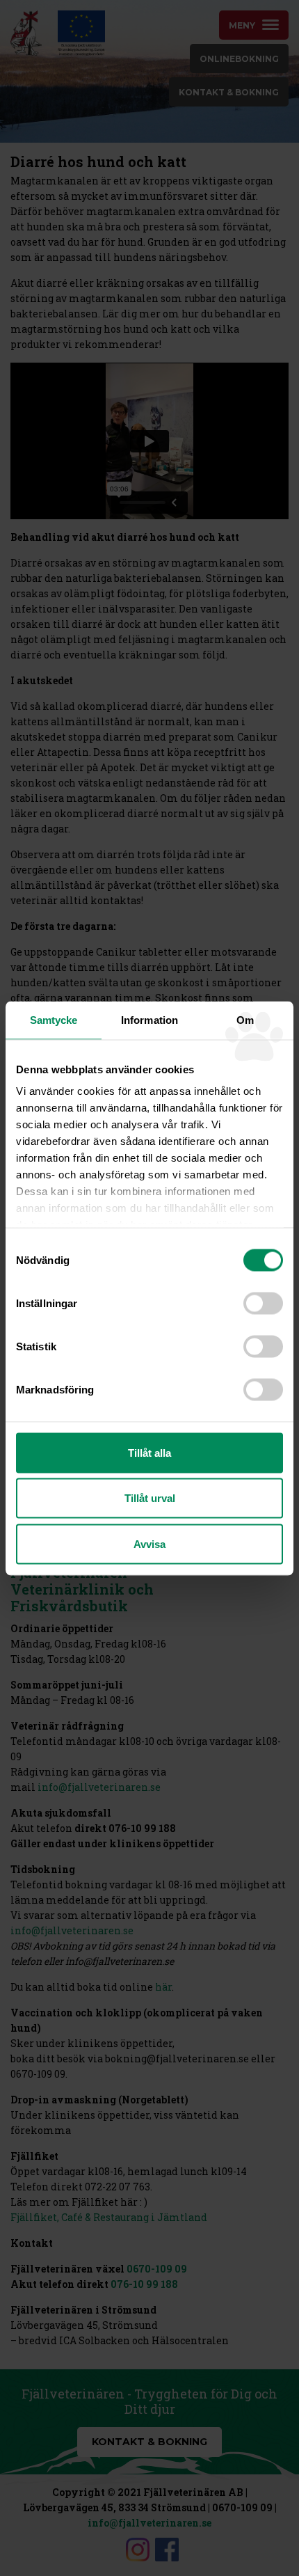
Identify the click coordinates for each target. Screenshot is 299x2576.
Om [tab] (245, 1019)
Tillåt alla (149, 1452)
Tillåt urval (150, 1498)
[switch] (263, 1303)
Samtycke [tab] (54, 1019)
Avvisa (149, 1543)
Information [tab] (149, 1019)
